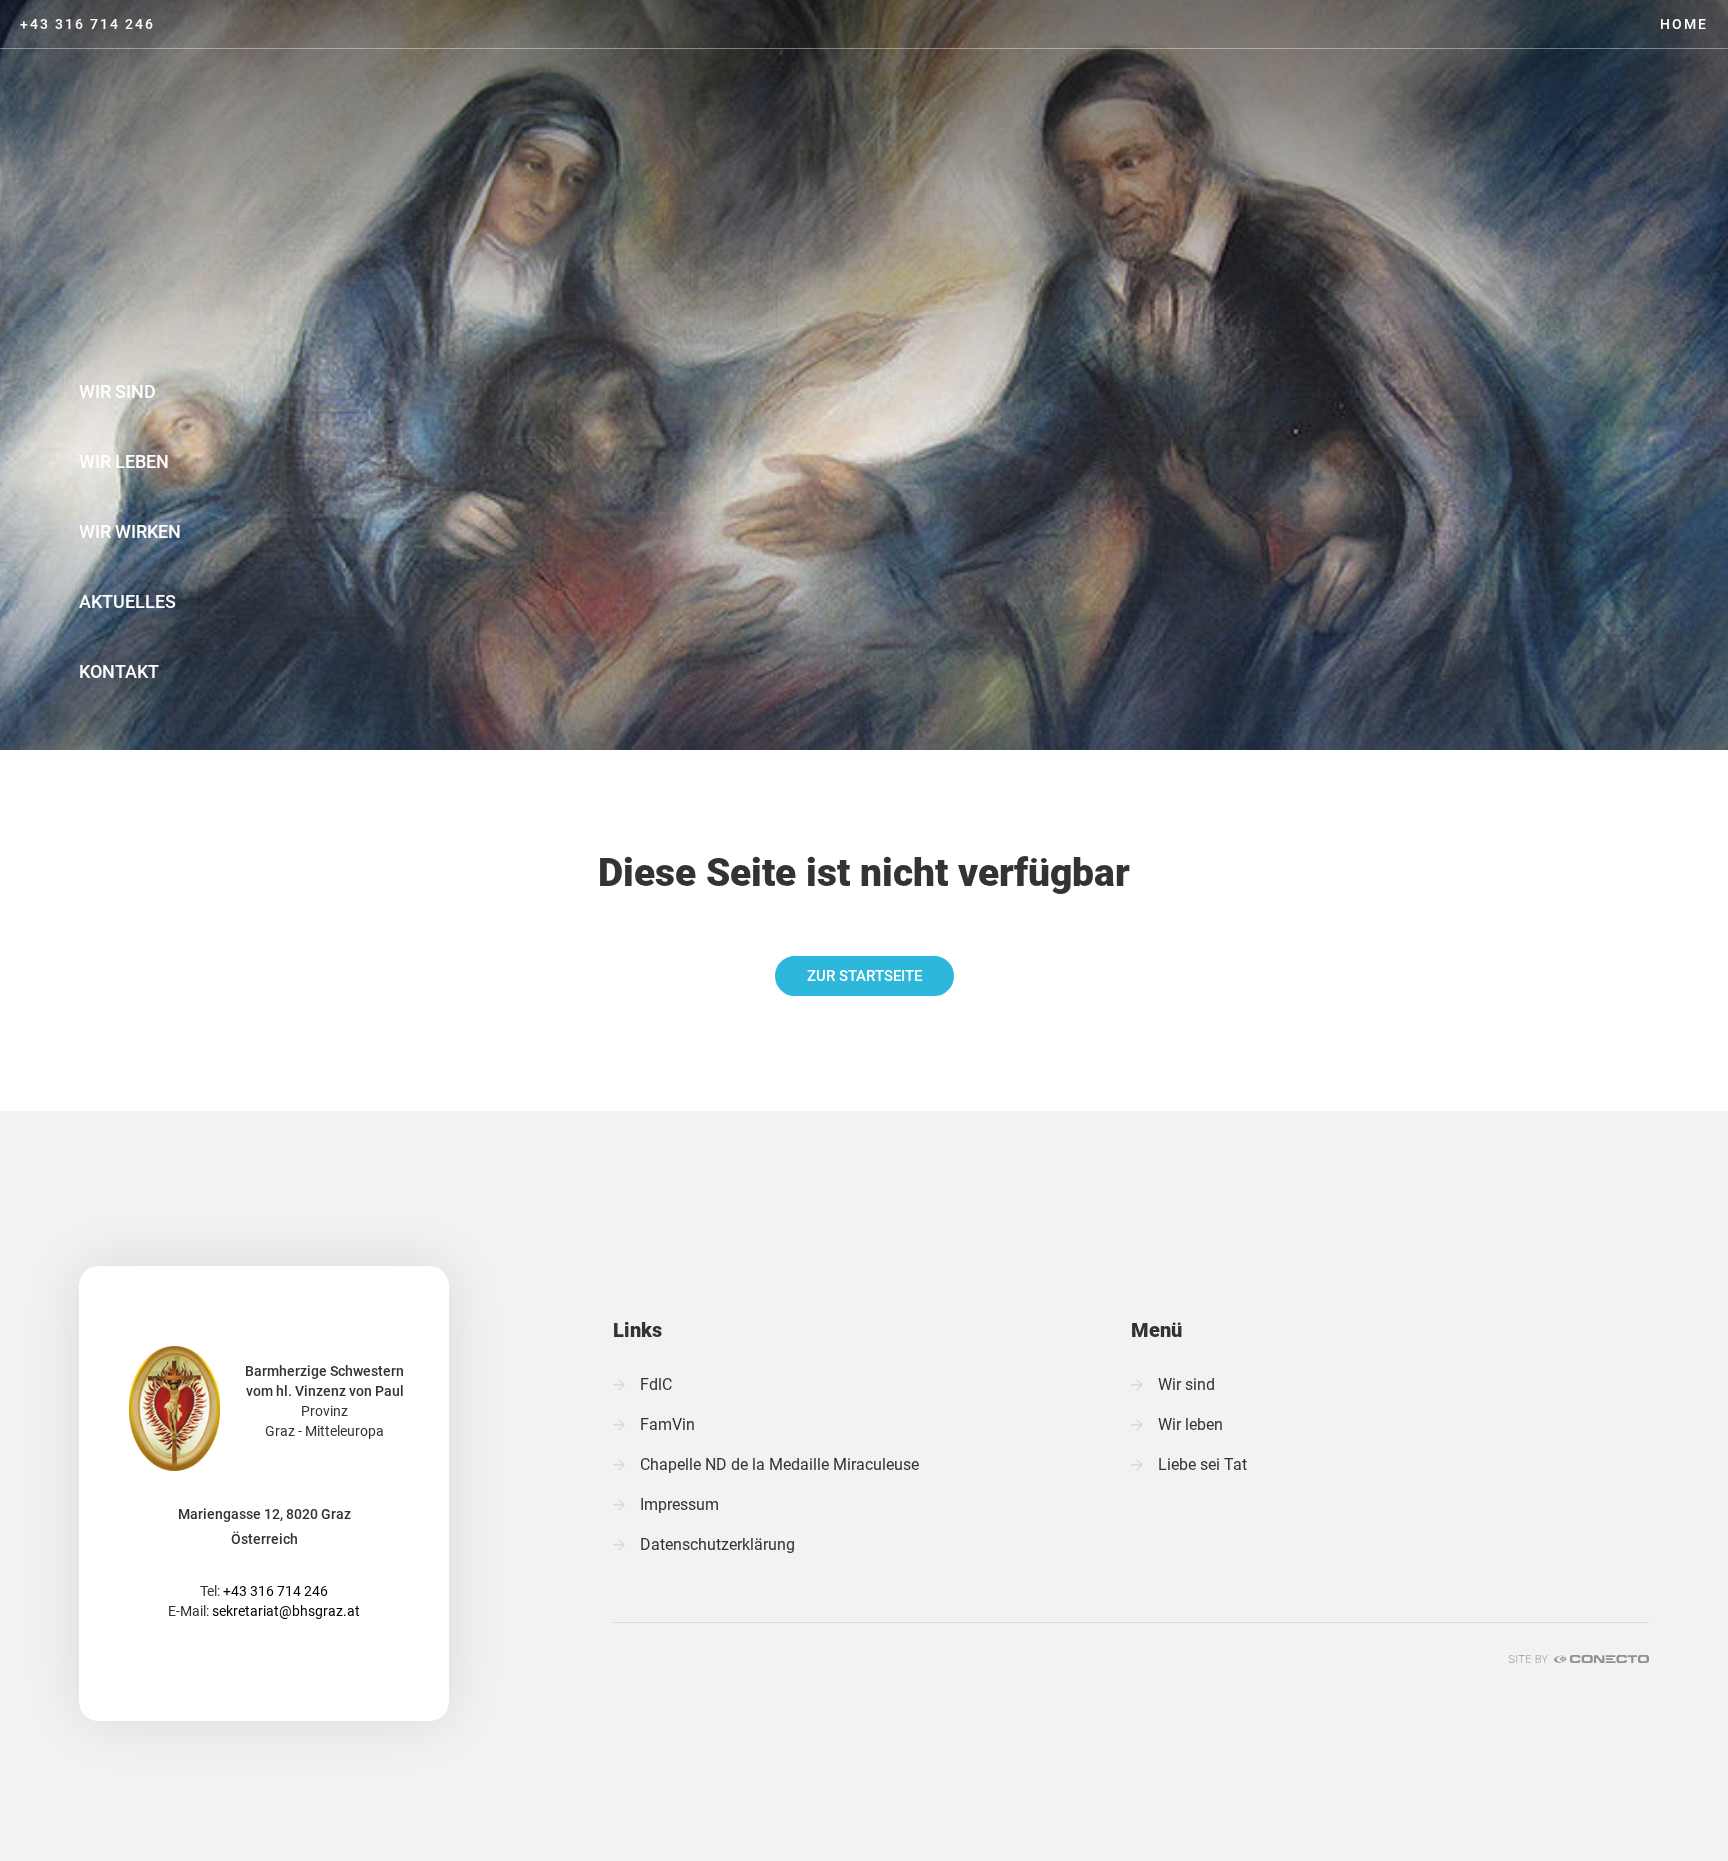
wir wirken (130, 531)
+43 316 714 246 (87, 24)
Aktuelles (127, 601)
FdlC (656, 1384)
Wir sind (117, 391)
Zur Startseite (864, 976)
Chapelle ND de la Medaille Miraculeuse (779, 1464)
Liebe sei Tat (1202, 1464)
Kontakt (119, 671)
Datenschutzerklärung (717, 1544)
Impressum (679, 1504)
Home (1684, 24)
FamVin (667, 1424)
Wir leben (124, 461)
